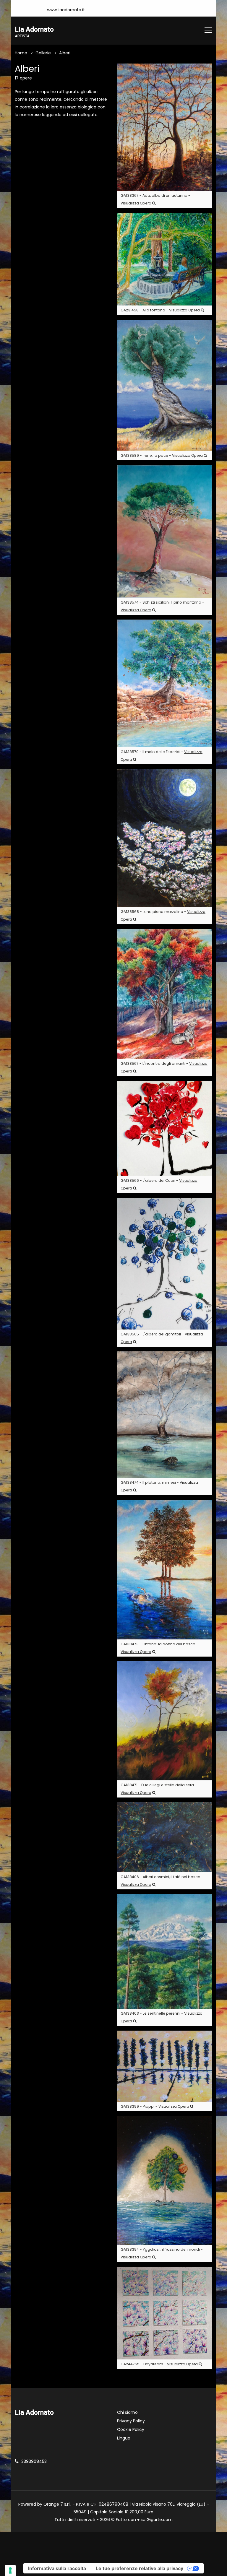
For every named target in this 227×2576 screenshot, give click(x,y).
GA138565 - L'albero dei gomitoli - (162, 1338)
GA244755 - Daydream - (159, 2364)
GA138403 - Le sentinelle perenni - (162, 2017)
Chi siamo (127, 2412)
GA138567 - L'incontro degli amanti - (164, 1067)
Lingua (124, 2438)
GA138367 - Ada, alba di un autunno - (155, 199)
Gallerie (43, 53)
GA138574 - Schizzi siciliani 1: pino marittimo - (162, 606)
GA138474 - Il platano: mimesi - (159, 1486)
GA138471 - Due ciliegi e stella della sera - (159, 1789)
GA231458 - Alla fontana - (160, 310)
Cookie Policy (131, 2429)
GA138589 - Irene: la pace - (162, 455)
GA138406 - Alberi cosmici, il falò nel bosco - (162, 1881)
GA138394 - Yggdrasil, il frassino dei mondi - (162, 2253)
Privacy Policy (131, 2421)
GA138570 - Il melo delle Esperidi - (162, 756)
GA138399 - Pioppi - (155, 2106)
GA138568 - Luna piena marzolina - (163, 915)
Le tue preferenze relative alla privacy (140, 2568)
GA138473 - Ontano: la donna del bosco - (159, 1648)
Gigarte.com (160, 2520)
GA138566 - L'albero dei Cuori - (159, 1184)
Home (21, 53)
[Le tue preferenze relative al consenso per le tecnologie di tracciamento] (10, 2570)
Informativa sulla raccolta (57, 2568)
